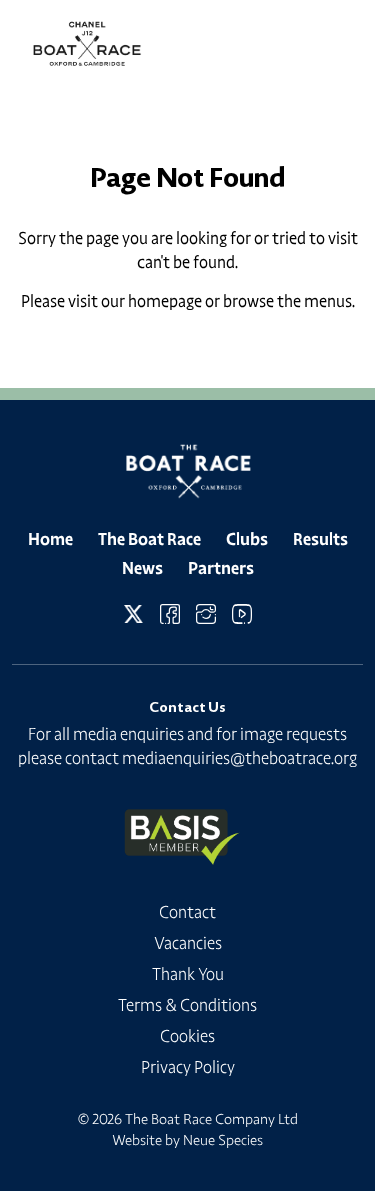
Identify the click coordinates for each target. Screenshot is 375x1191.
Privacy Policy (188, 1067)
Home (50, 539)
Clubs (247, 539)
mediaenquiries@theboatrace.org (239, 758)
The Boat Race (149, 539)
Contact (187, 912)
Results (320, 539)
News (142, 568)
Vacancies (188, 943)
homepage (165, 301)
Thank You (188, 974)
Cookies (187, 1036)
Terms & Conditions (187, 1005)
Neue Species (223, 1140)
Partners (221, 568)
